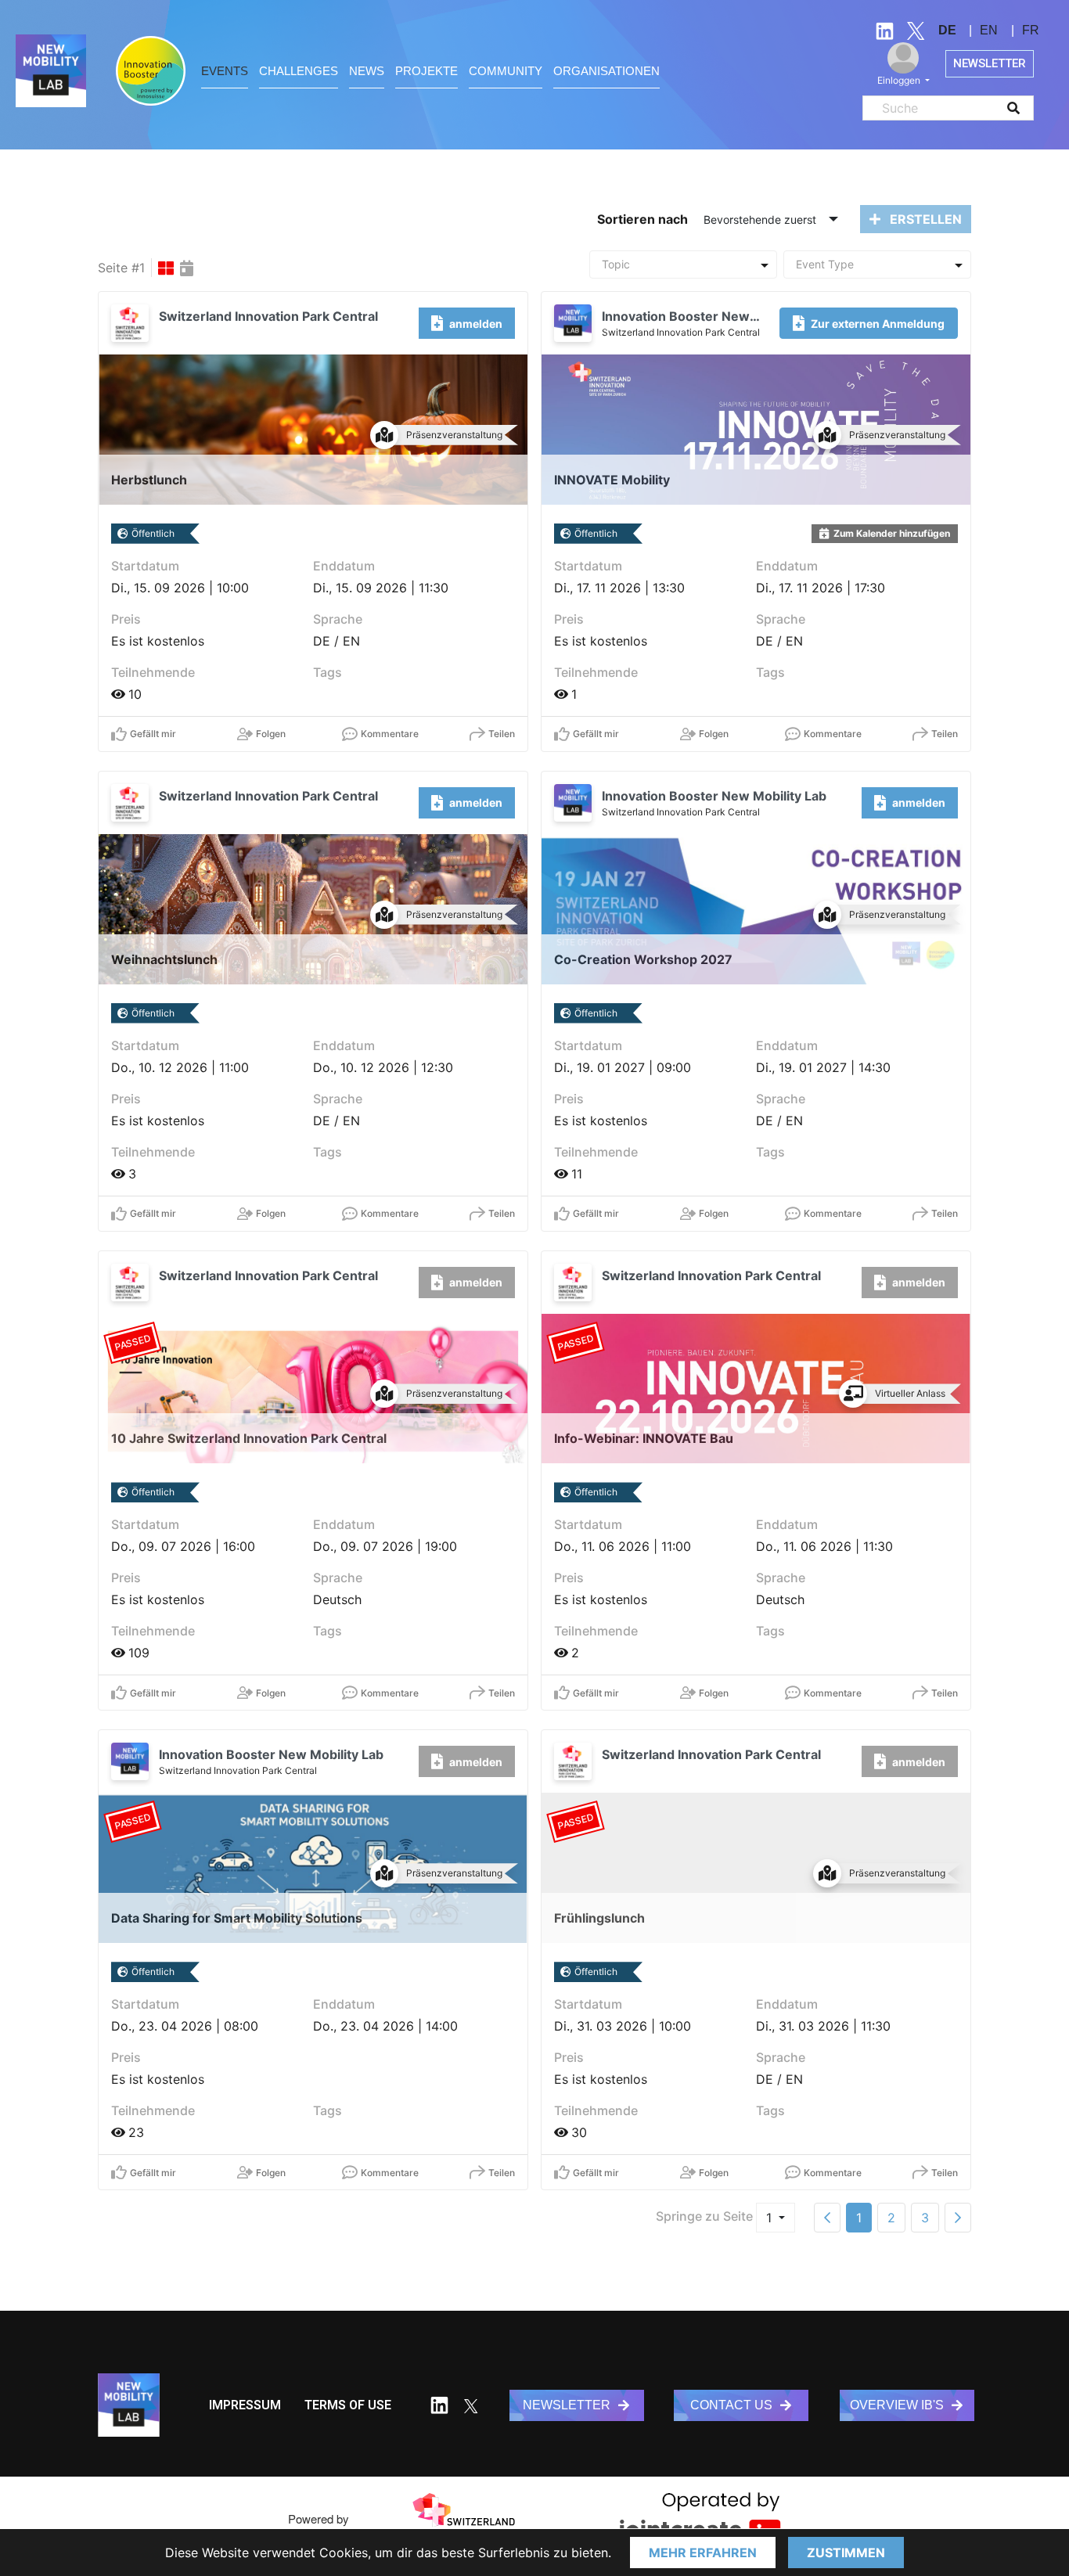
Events (225, 71)
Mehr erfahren (703, 2553)
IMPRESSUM (245, 2405)
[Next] (958, 2218)
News (367, 71)
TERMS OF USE (348, 2405)
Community (506, 71)
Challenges (299, 71)
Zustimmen (846, 2553)
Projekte (427, 71)
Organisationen (606, 71)
